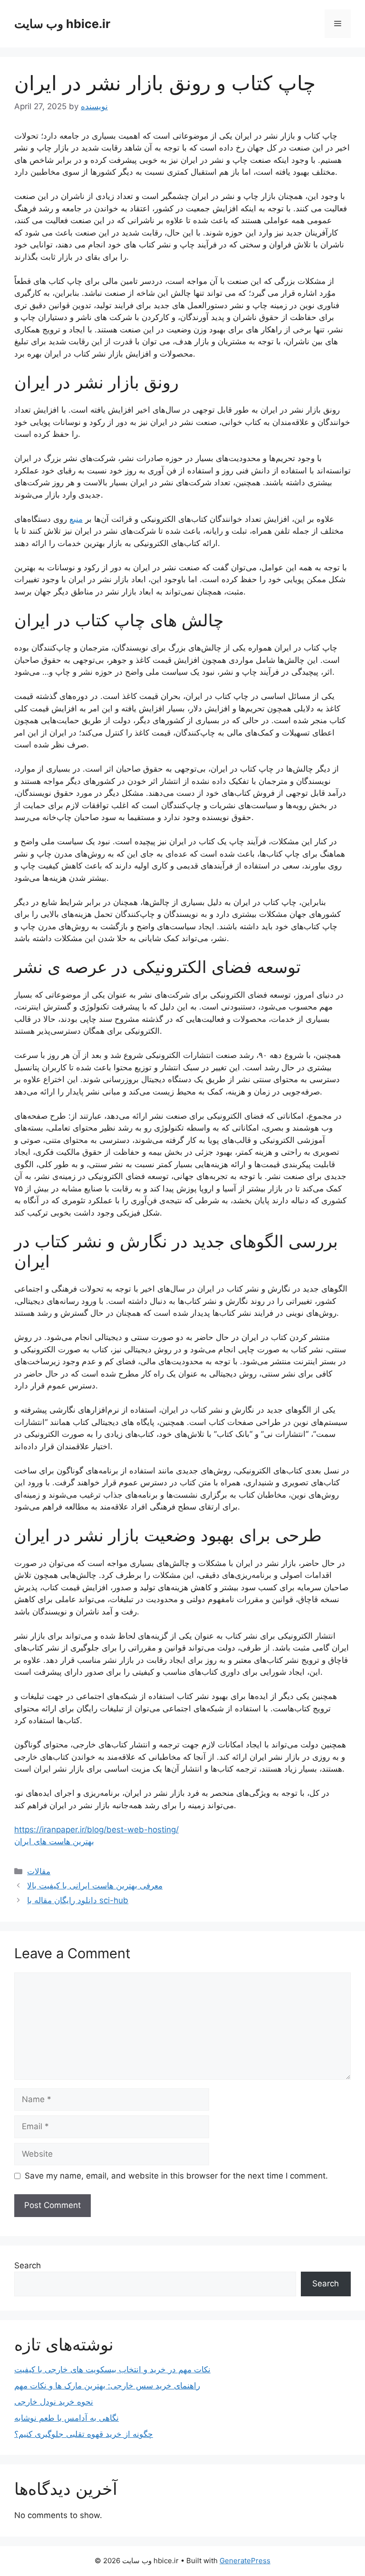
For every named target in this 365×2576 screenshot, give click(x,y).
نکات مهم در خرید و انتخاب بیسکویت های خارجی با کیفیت (112, 2369)
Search (28, 2265)
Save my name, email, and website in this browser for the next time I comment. (176, 2176)
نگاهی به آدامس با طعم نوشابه (67, 2418)
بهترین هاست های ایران (54, 1841)
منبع (76, 519)
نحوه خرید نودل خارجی (54, 2402)
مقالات (39, 1871)
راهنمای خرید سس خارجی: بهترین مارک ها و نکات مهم (107, 2386)
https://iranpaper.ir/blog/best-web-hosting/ (96, 1830)
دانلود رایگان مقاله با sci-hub (78, 1900)
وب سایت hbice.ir (62, 24)
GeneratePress (245, 2561)
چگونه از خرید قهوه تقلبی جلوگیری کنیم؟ (84, 2434)
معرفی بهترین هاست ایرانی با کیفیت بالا (95, 1886)
